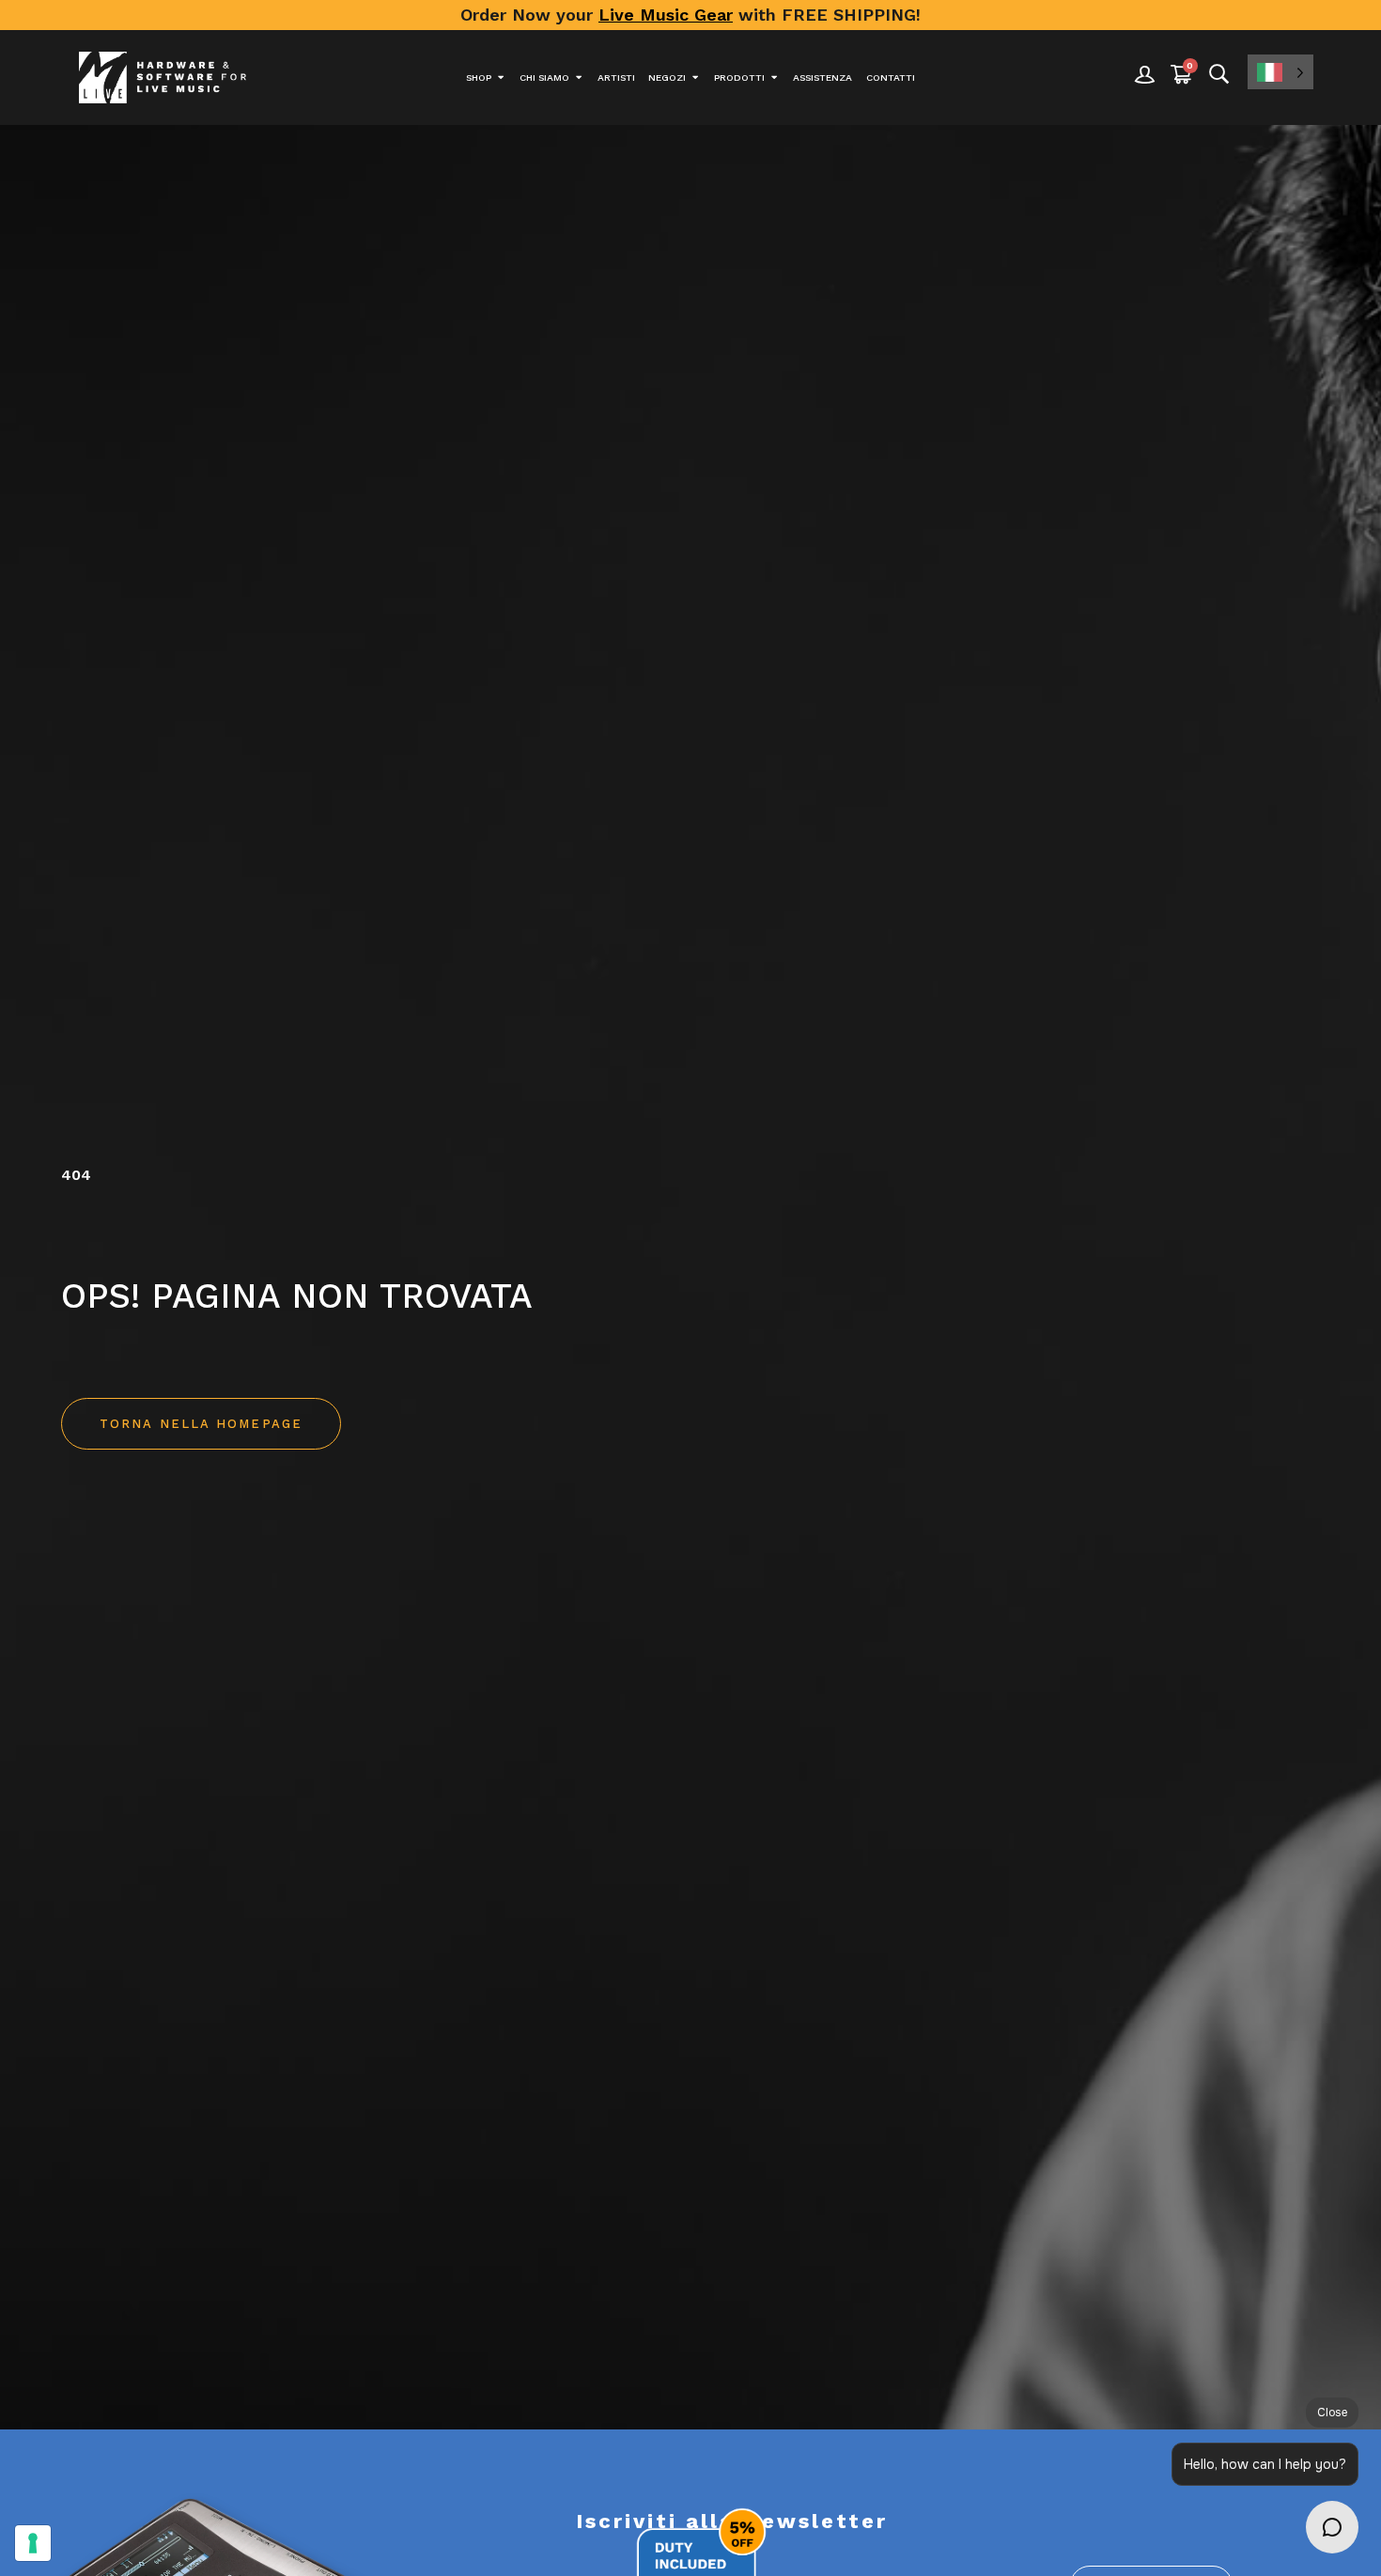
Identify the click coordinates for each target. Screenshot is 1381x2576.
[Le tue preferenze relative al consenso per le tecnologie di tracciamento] (33, 2543)
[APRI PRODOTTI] (774, 78)
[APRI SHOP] (501, 78)
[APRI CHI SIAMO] (579, 78)
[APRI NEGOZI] (695, 78)
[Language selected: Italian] (1280, 72)
